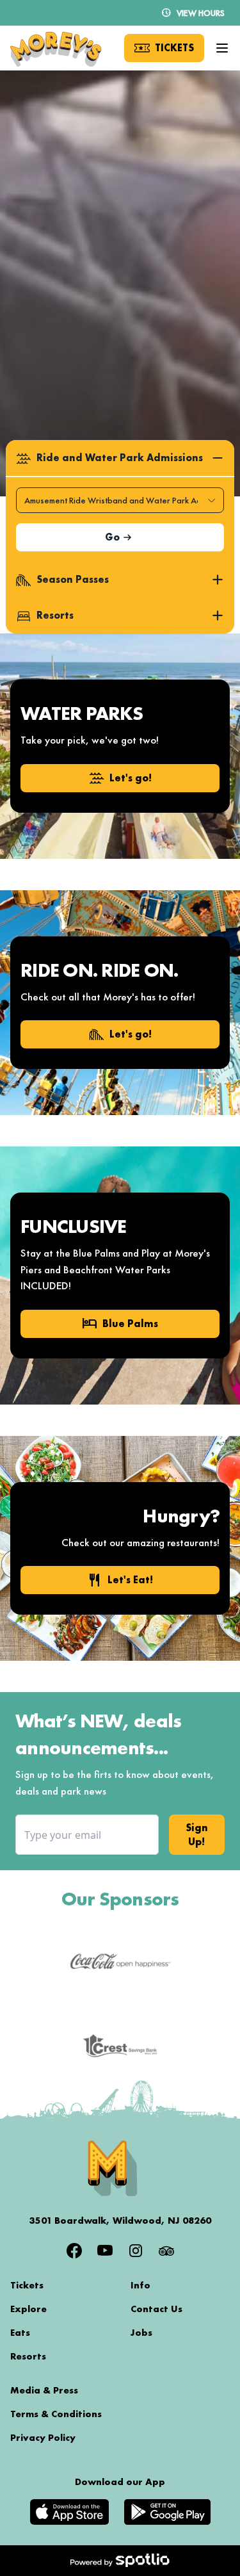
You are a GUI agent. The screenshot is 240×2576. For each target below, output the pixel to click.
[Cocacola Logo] (120, 1962)
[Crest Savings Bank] (120, 2046)
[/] (56, 48)
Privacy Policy (43, 2438)
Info (140, 2285)
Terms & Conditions (56, 2414)
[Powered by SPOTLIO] (120, 2561)
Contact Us (156, 2309)
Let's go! (131, 778)
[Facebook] (74, 2251)
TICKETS (174, 48)
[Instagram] (136, 2251)
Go (112, 537)
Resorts (28, 2356)
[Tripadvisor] (166, 2251)
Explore (28, 2309)
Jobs (141, 2333)
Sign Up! (197, 1835)
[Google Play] (167, 2512)
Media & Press (44, 2390)
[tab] (120, 458)
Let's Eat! (120, 1580)
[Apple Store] (69, 2512)
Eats (20, 2333)
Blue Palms (120, 1324)
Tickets (27, 2285)
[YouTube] (105, 2251)
